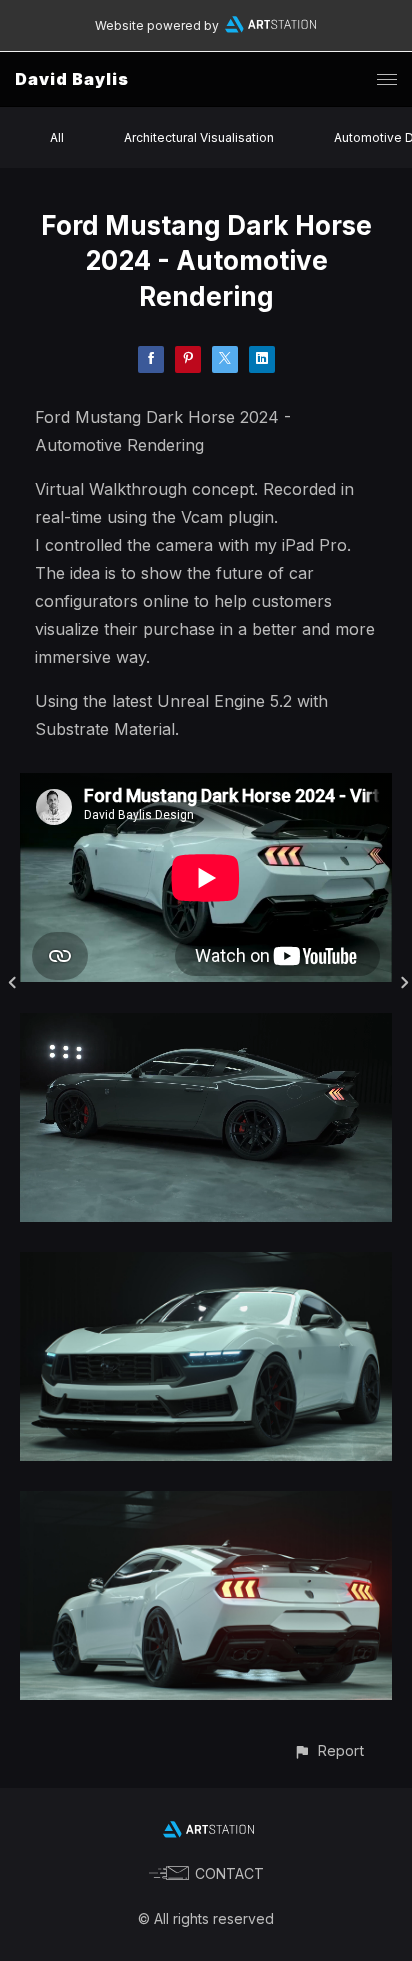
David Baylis (72, 79)
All (57, 137)
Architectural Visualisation (199, 137)
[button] (328, 1750)
